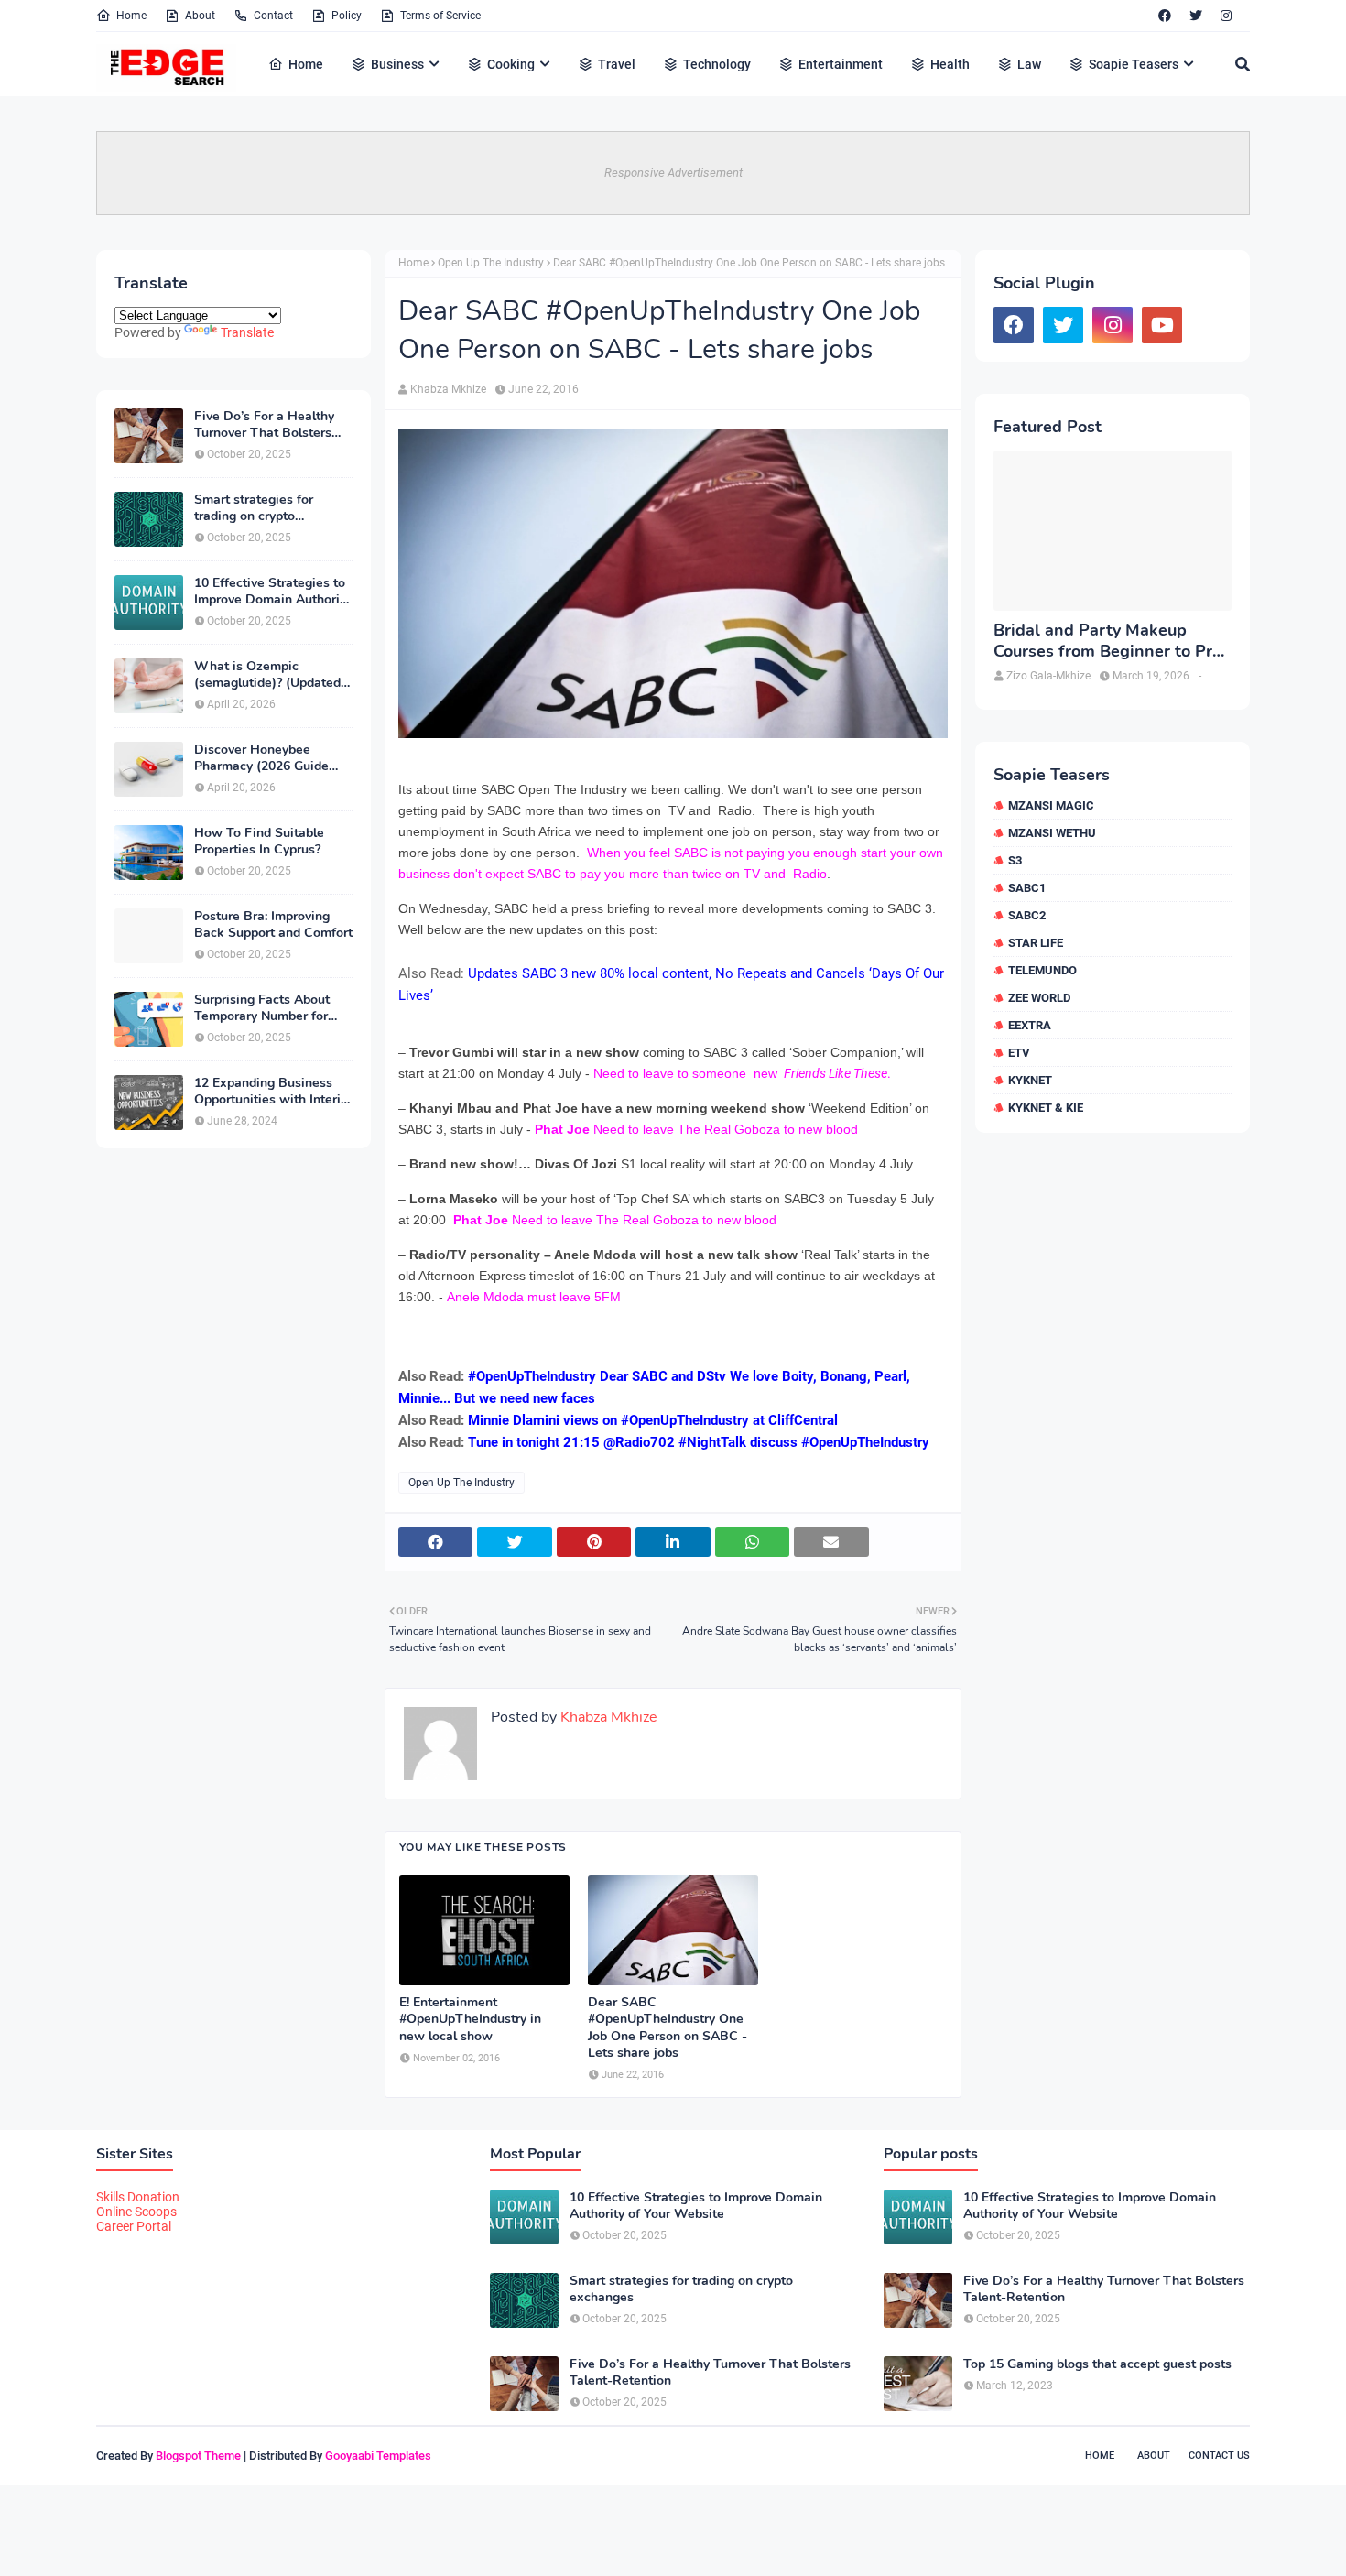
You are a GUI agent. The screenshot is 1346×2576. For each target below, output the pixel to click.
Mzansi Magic (1051, 805)
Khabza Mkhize (448, 389)
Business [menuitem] (397, 64)
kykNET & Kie (1046, 1108)
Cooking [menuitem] (511, 64)
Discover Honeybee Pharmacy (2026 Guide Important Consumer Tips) (272, 758)
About (200, 16)
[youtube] (1162, 325)
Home (131, 16)
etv (1019, 1053)
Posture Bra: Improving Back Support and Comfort (273, 925)
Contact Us (1219, 2456)
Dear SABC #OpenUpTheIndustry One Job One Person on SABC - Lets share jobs (668, 2028)
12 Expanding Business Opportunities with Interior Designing (273, 1092)
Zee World (1039, 998)
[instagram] (1226, 16)
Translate (247, 332)
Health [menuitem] (950, 64)
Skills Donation (138, 2197)
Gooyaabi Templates (378, 2456)
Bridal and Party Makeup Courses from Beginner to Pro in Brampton (1107, 641)
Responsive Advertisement (673, 173)
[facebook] (1165, 16)
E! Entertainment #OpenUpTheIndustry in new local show (470, 2019)
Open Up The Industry (491, 263)
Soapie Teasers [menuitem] (1134, 64)
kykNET (1030, 1080)
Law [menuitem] (1029, 64)
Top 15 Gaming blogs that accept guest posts (1097, 2364)
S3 (1015, 860)
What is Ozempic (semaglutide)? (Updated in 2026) (267, 675)
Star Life (1036, 943)
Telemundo (1042, 970)
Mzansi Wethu (1052, 833)
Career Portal (134, 2226)
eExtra (1030, 1025)
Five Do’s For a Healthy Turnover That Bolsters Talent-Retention (264, 425)
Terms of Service (440, 16)
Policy (347, 16)
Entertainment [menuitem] (841, 64)
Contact (273, 16)
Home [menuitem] (306, 64)
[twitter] (1196, 16)
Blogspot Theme (198, 2456)
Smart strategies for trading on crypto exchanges (254, 508)
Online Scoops (136, 2212)
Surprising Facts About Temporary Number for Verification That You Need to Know (262, 1008)
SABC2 (1027, 915)
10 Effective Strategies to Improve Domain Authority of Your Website (272, 592)
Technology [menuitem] (717, 64)
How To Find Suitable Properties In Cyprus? (259, 842)
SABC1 (1027, 888)
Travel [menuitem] (617, 64)
